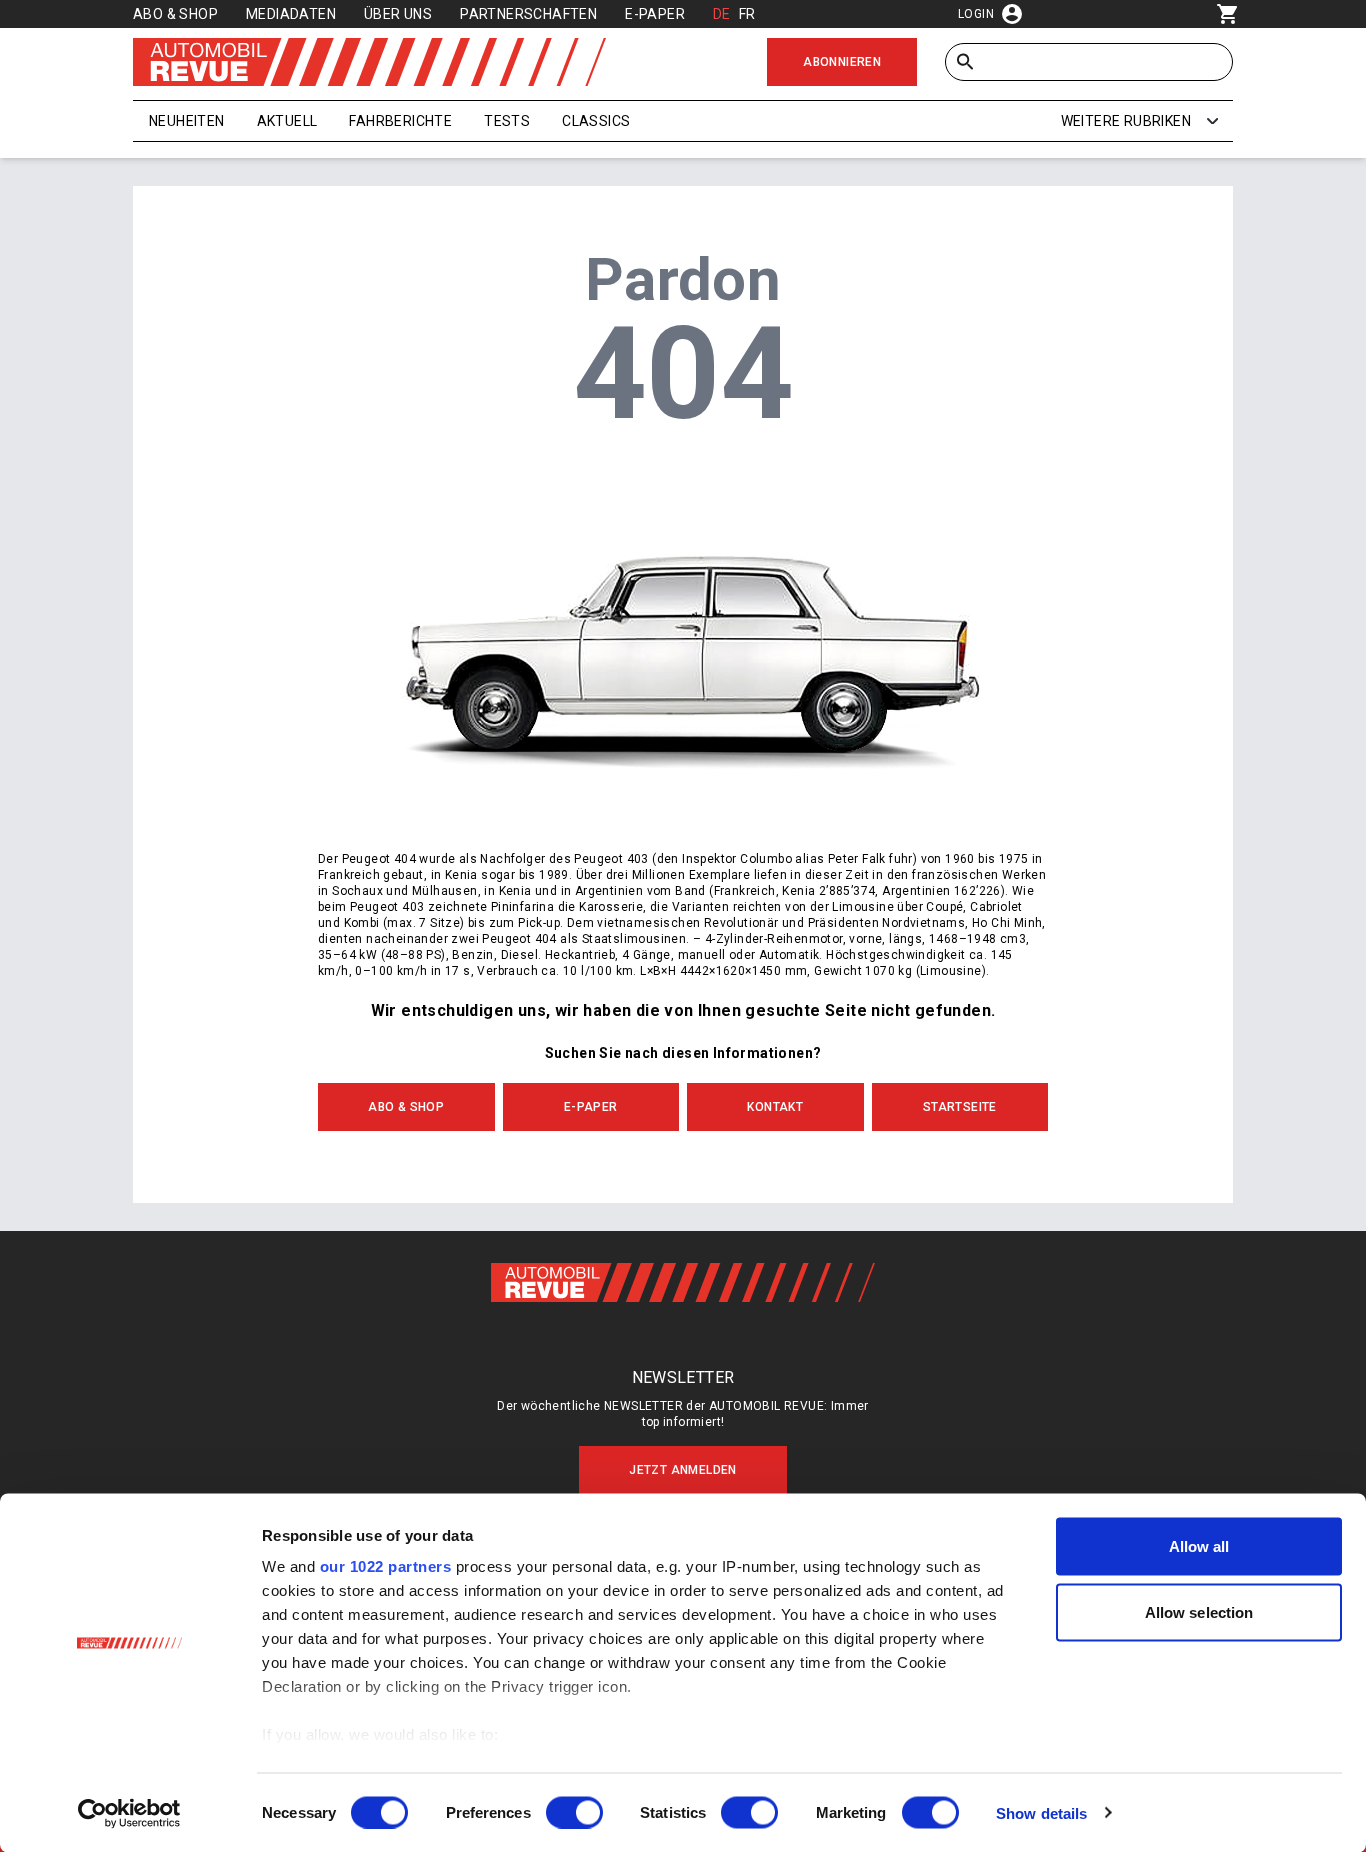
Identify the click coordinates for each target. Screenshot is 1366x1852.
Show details (1041, 1812)
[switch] (574, 1812)
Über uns (398, 14)
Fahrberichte (400, 121)
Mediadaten (291, 14)
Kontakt (775, 1107)
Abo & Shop (175, 14)
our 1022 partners (386, 1566)
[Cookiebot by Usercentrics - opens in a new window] (129, 1813)
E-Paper (655, 14)
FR (747, 14)
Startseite (960, 1107)
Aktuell (287, 121)
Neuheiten (187, 121)
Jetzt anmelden (683, 1470)
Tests (507, 121)
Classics (596, 121)
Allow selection (1199, 1611)
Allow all (1199, 1546)
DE (722, 14)
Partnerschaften (528, 14)
